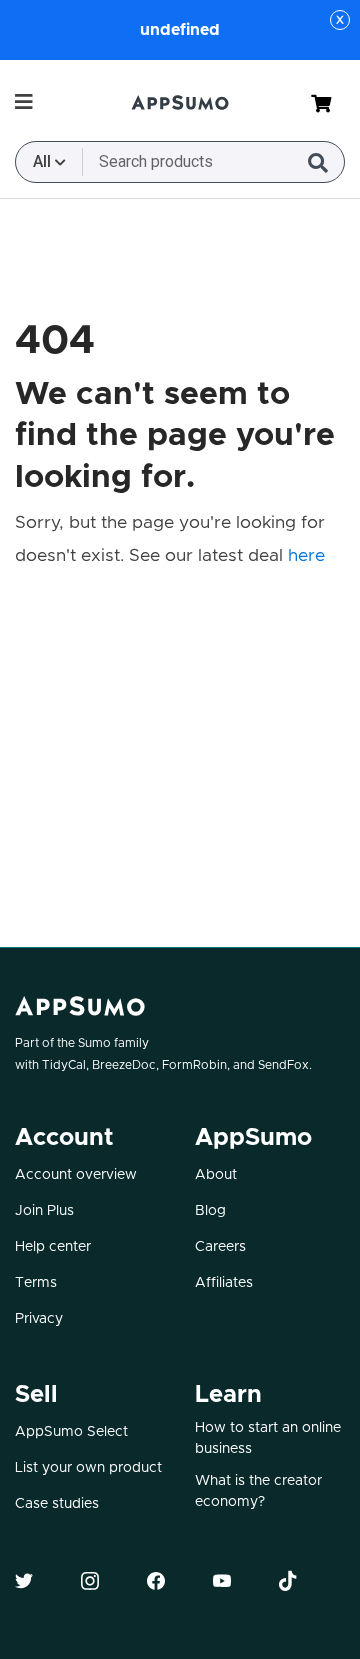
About (216, 1175)
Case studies (57, 1504)
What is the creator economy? (258, 1491)
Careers (220, 1247)
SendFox (283, 1065)
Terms (36, 1283)
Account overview (76, 1175)
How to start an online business (268, 1438)
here (306, 556)
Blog (210, 1211)
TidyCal (64, 1065)
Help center (53, 1247)
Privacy (39, 1319)
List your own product (88, 1468)
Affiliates (224, 1283)
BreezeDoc (124, 1065)
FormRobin (194, 1065)
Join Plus (44, 1211)
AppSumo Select (71, 1432)
